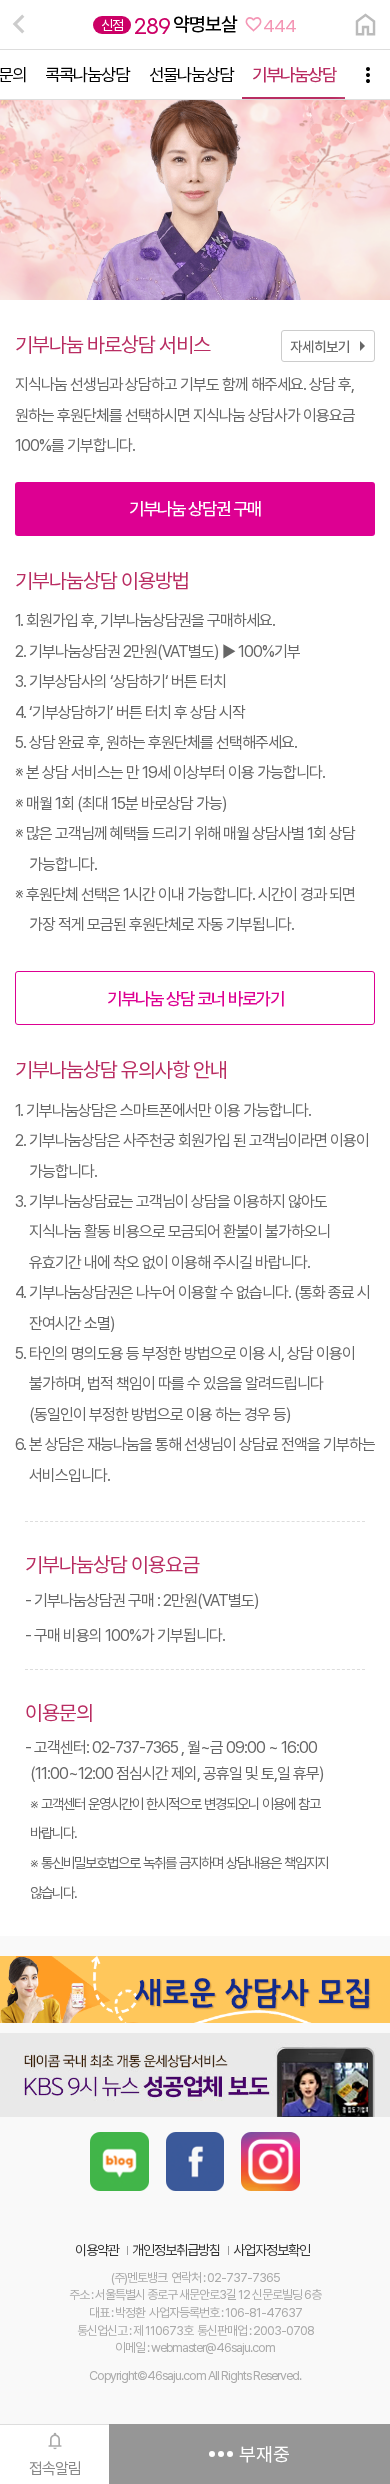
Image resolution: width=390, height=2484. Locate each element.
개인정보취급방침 (176, 2250)
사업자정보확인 (271, 2250)
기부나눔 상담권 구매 (195, 508)
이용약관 (97, 2250)
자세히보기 (332, 346)
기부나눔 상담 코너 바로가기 (195, 998)
